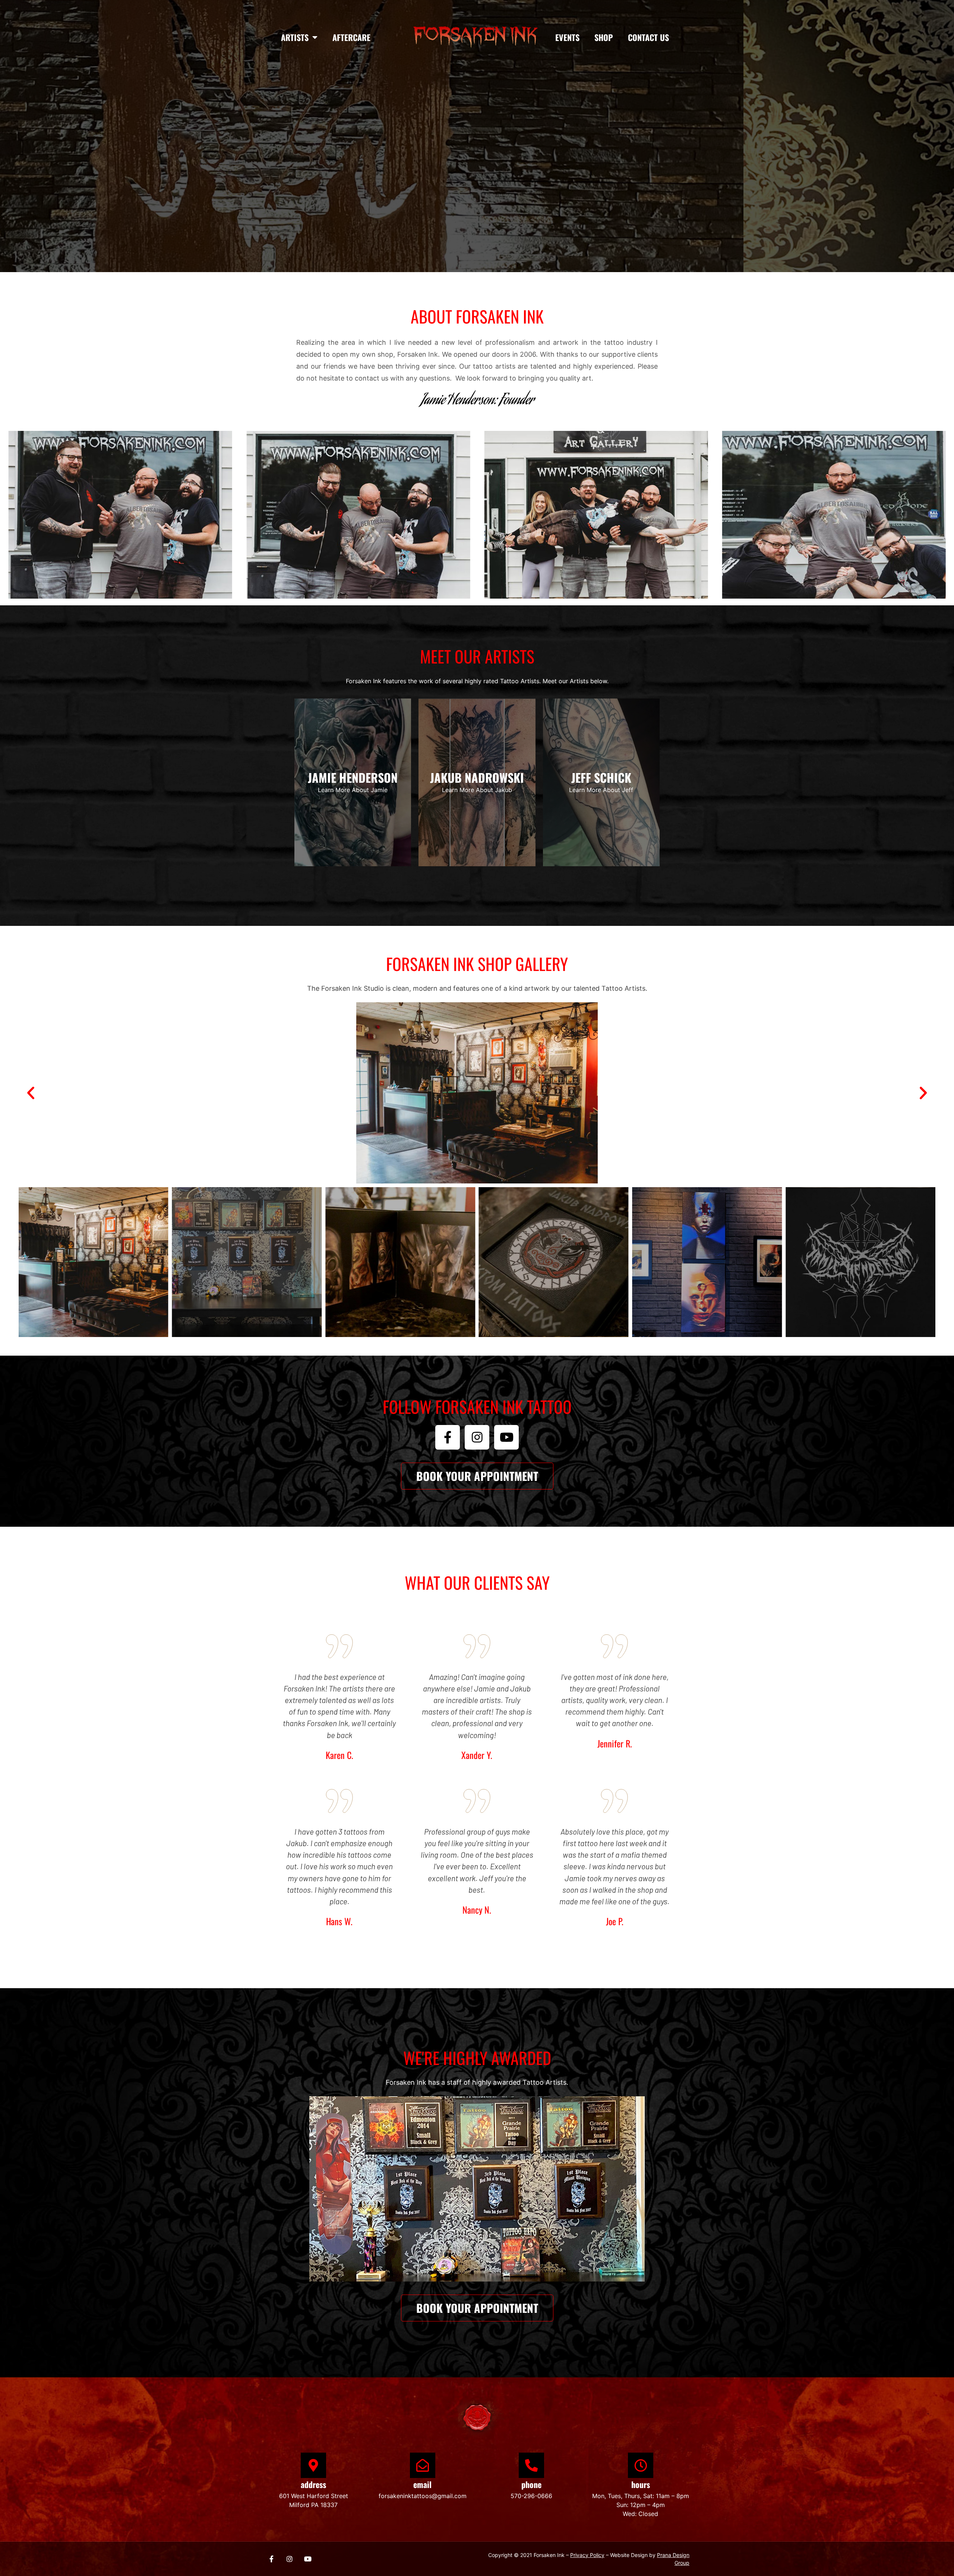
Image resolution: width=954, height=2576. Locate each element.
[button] (31, 1093)
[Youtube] (506, 1437)
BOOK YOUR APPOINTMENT (477, 178)
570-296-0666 (531, 2496)
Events (567, 37)
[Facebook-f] (448, 1437)
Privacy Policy (587, 2555)
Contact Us (648, 37)
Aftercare (351, 37)
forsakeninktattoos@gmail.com (423, 2496)
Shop (604, 37)
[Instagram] (477, 1437)
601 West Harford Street (314, 2496)
